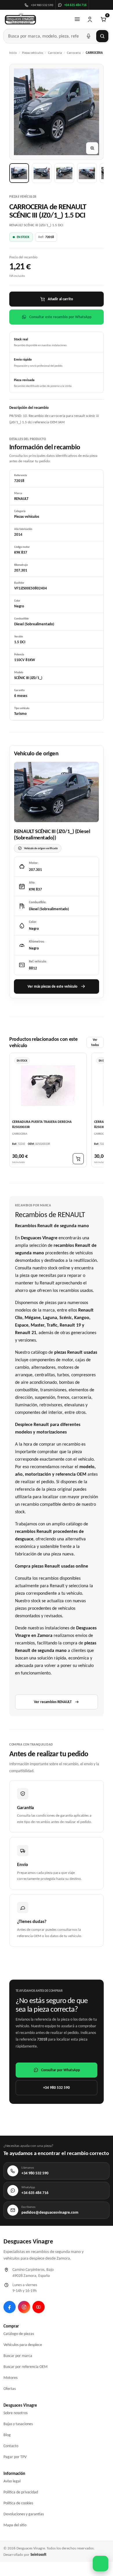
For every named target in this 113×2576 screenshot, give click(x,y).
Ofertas (10, 2389)
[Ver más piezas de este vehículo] (57, 792)
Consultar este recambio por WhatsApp (60, 317)
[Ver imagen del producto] (19, 173)
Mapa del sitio (15, 2525)
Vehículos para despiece (23, 2345)
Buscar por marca (18, 2356)
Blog (7, 2435)
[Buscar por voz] (88, 36)
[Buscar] (102, 36)
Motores (10, 2378)
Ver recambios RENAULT (53, 1702)
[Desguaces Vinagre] (20, 19)
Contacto (11, 2446)
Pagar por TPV (15, 2457)
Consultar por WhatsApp (61, 2070)
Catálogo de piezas (19, 2334)
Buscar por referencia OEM (25, 2367)
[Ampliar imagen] (92, 148)
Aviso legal (12, 2481)
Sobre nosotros (16, 2413)
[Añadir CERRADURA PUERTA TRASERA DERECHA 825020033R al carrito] (78, 1159)
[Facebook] (10, 2307)
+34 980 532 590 (57, 2088)
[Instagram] (24, 2307)
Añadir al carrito (60, 299)
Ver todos (95, 1042)
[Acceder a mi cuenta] (90, 19)
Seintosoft (38, 2554)
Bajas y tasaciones (18, 2424)
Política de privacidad (21, 2492)
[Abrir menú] (77, 19)
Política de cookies (18, 2503)
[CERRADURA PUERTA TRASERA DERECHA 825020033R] (48, 1086)
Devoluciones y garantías (24, 2514)
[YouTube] (39, 2307)
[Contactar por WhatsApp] (101, 2564)
